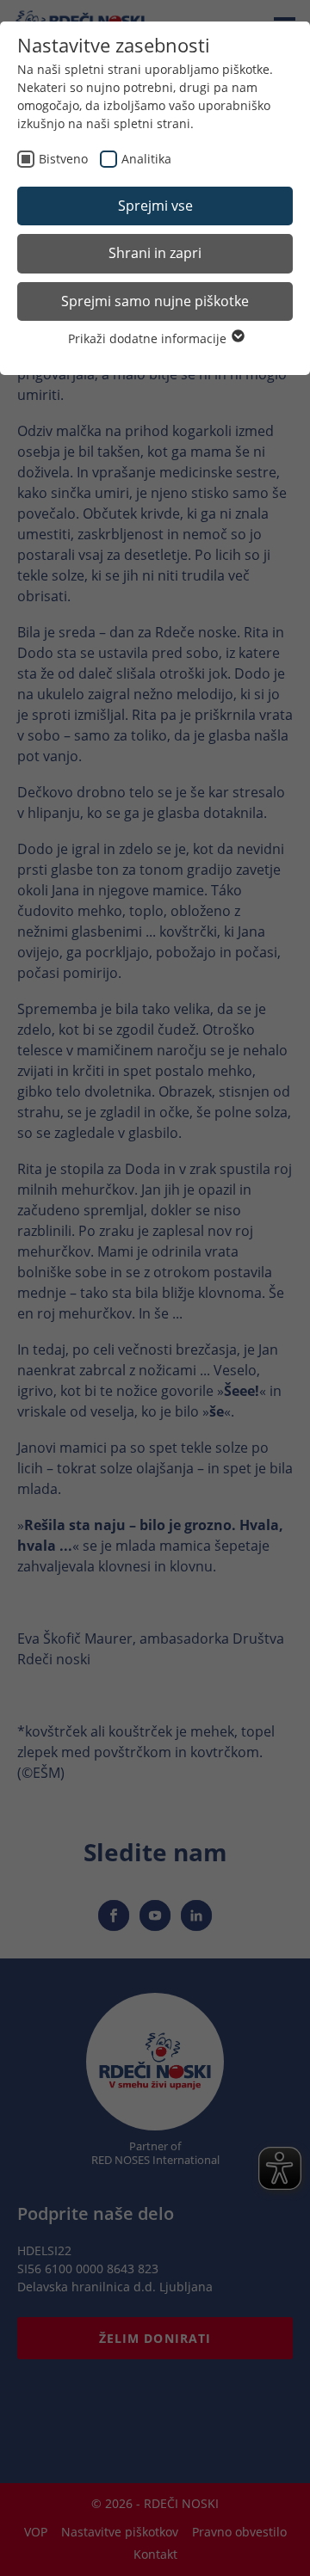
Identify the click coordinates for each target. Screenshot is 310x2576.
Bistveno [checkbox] (63, 159)
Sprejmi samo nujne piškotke (155, 301)
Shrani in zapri (155, 253)
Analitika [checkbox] (146, 159)
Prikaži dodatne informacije (149, 338)
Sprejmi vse (155, 206)
